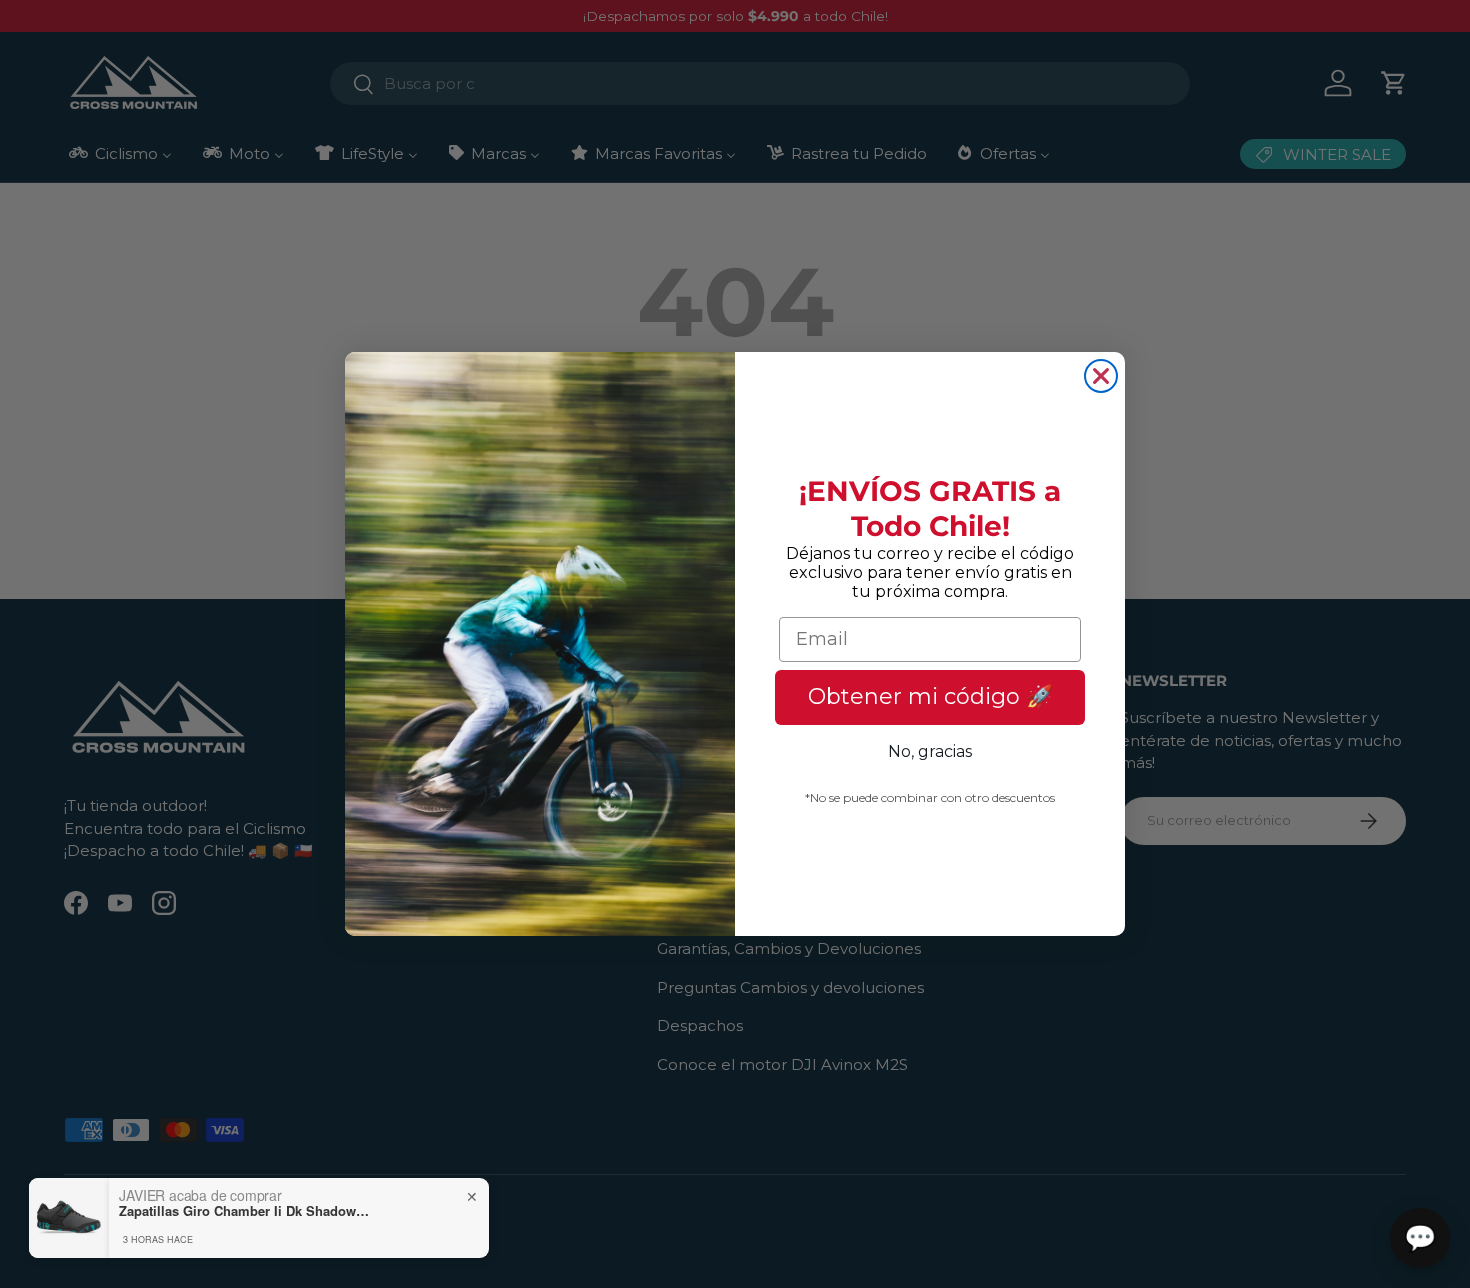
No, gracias (930, 751)
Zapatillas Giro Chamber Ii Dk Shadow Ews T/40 (244, 1211)
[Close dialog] (1101, 376)
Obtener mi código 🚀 (930, 696)
